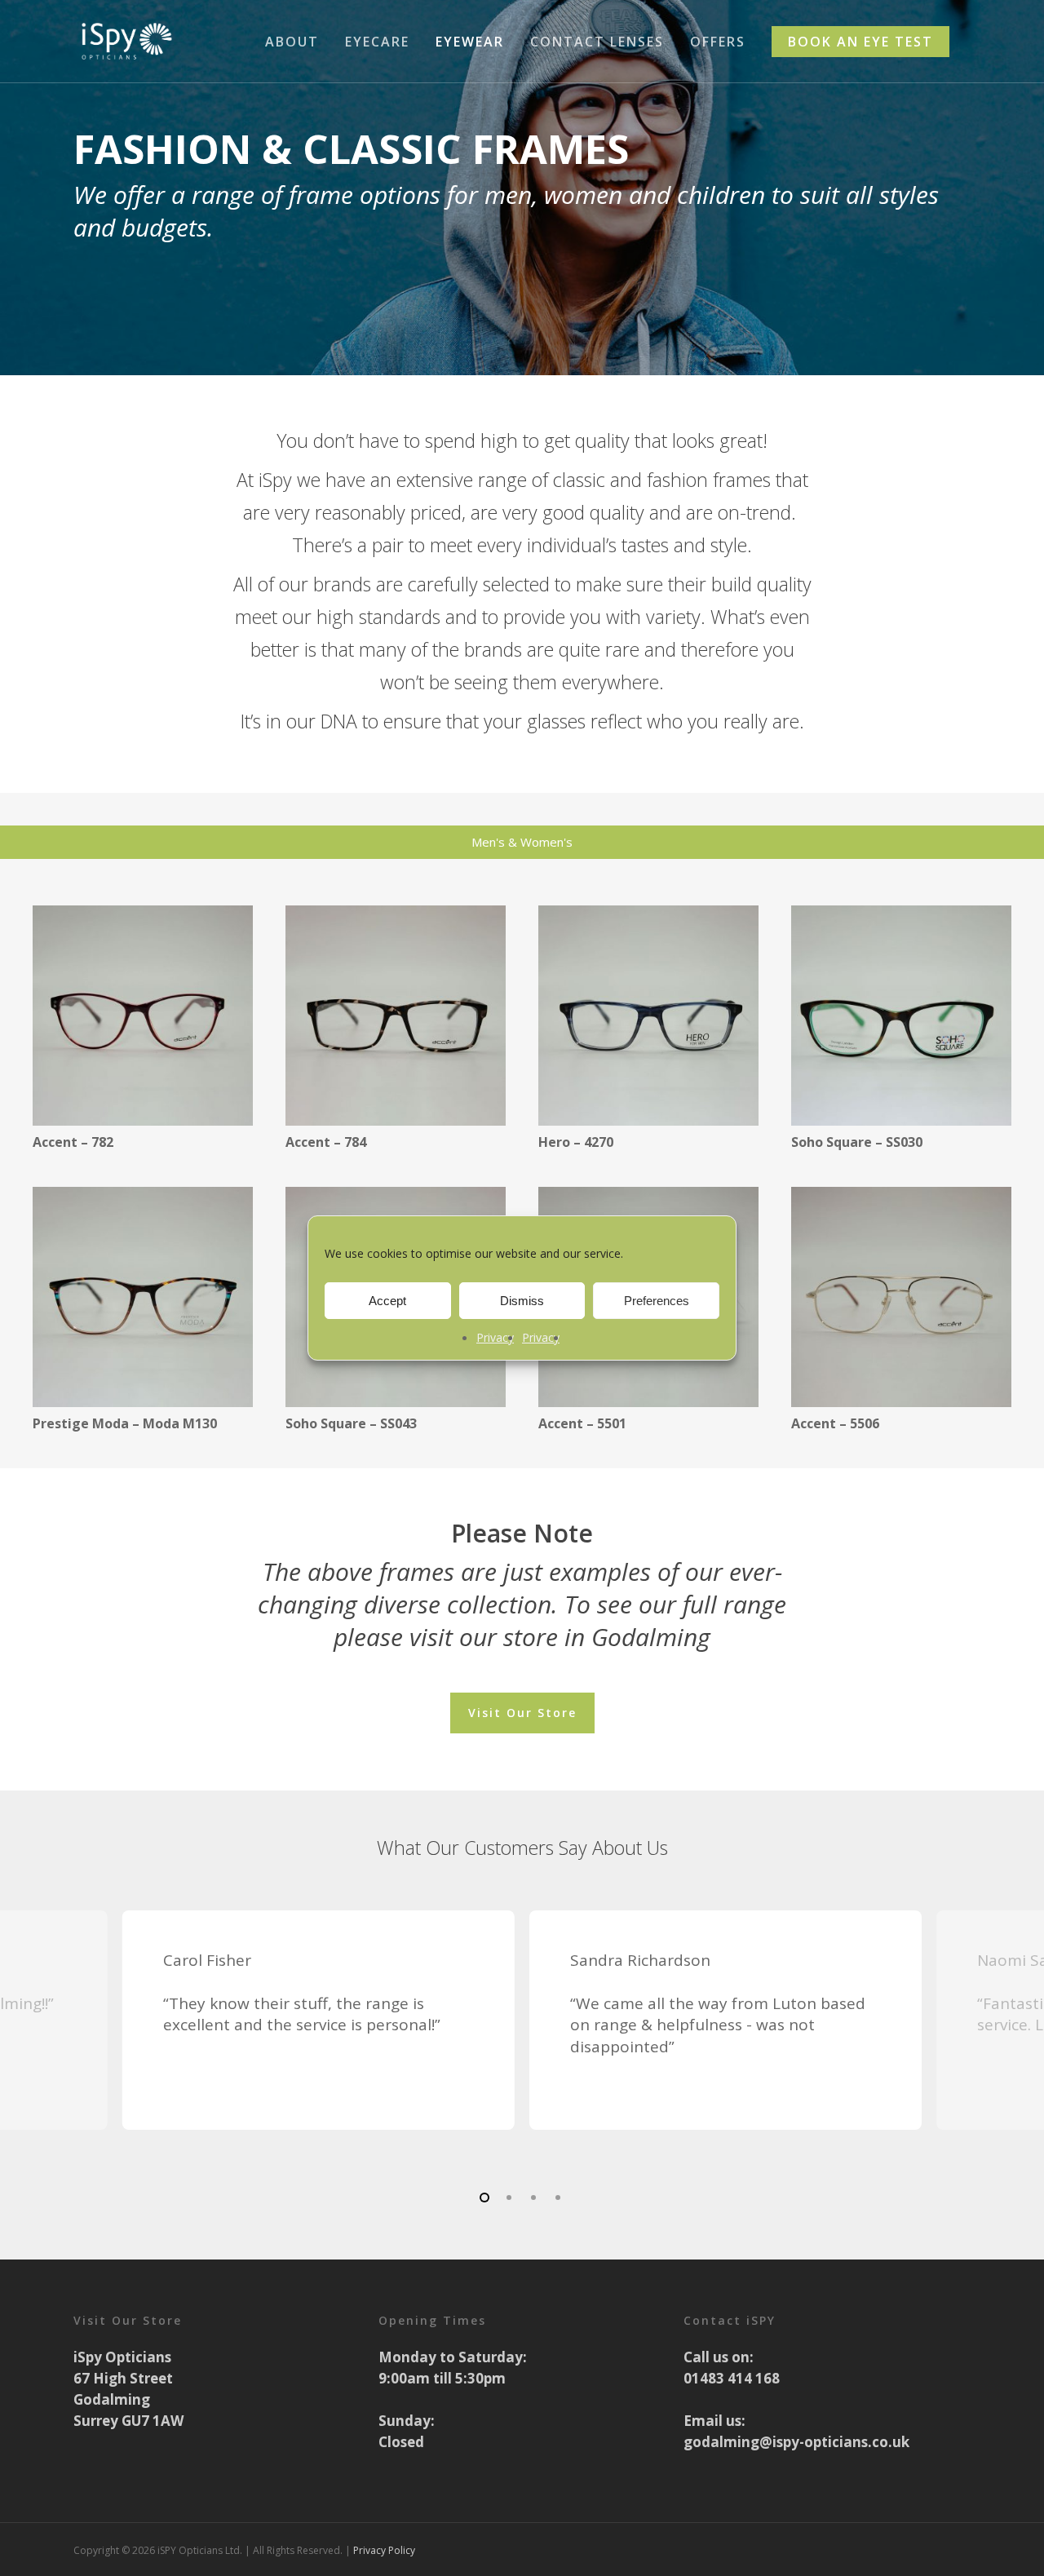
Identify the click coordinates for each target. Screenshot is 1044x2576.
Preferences (657, 1301)
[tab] (522, 842)
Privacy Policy (384, 2550)
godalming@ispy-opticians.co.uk (796, 2442)
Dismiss (522, 1301)
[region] (522, 2040)
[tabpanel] (522, 1171)
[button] (522, 1713)
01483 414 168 (732, 2378)
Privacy (495, 1337)
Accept (387, 1301)
